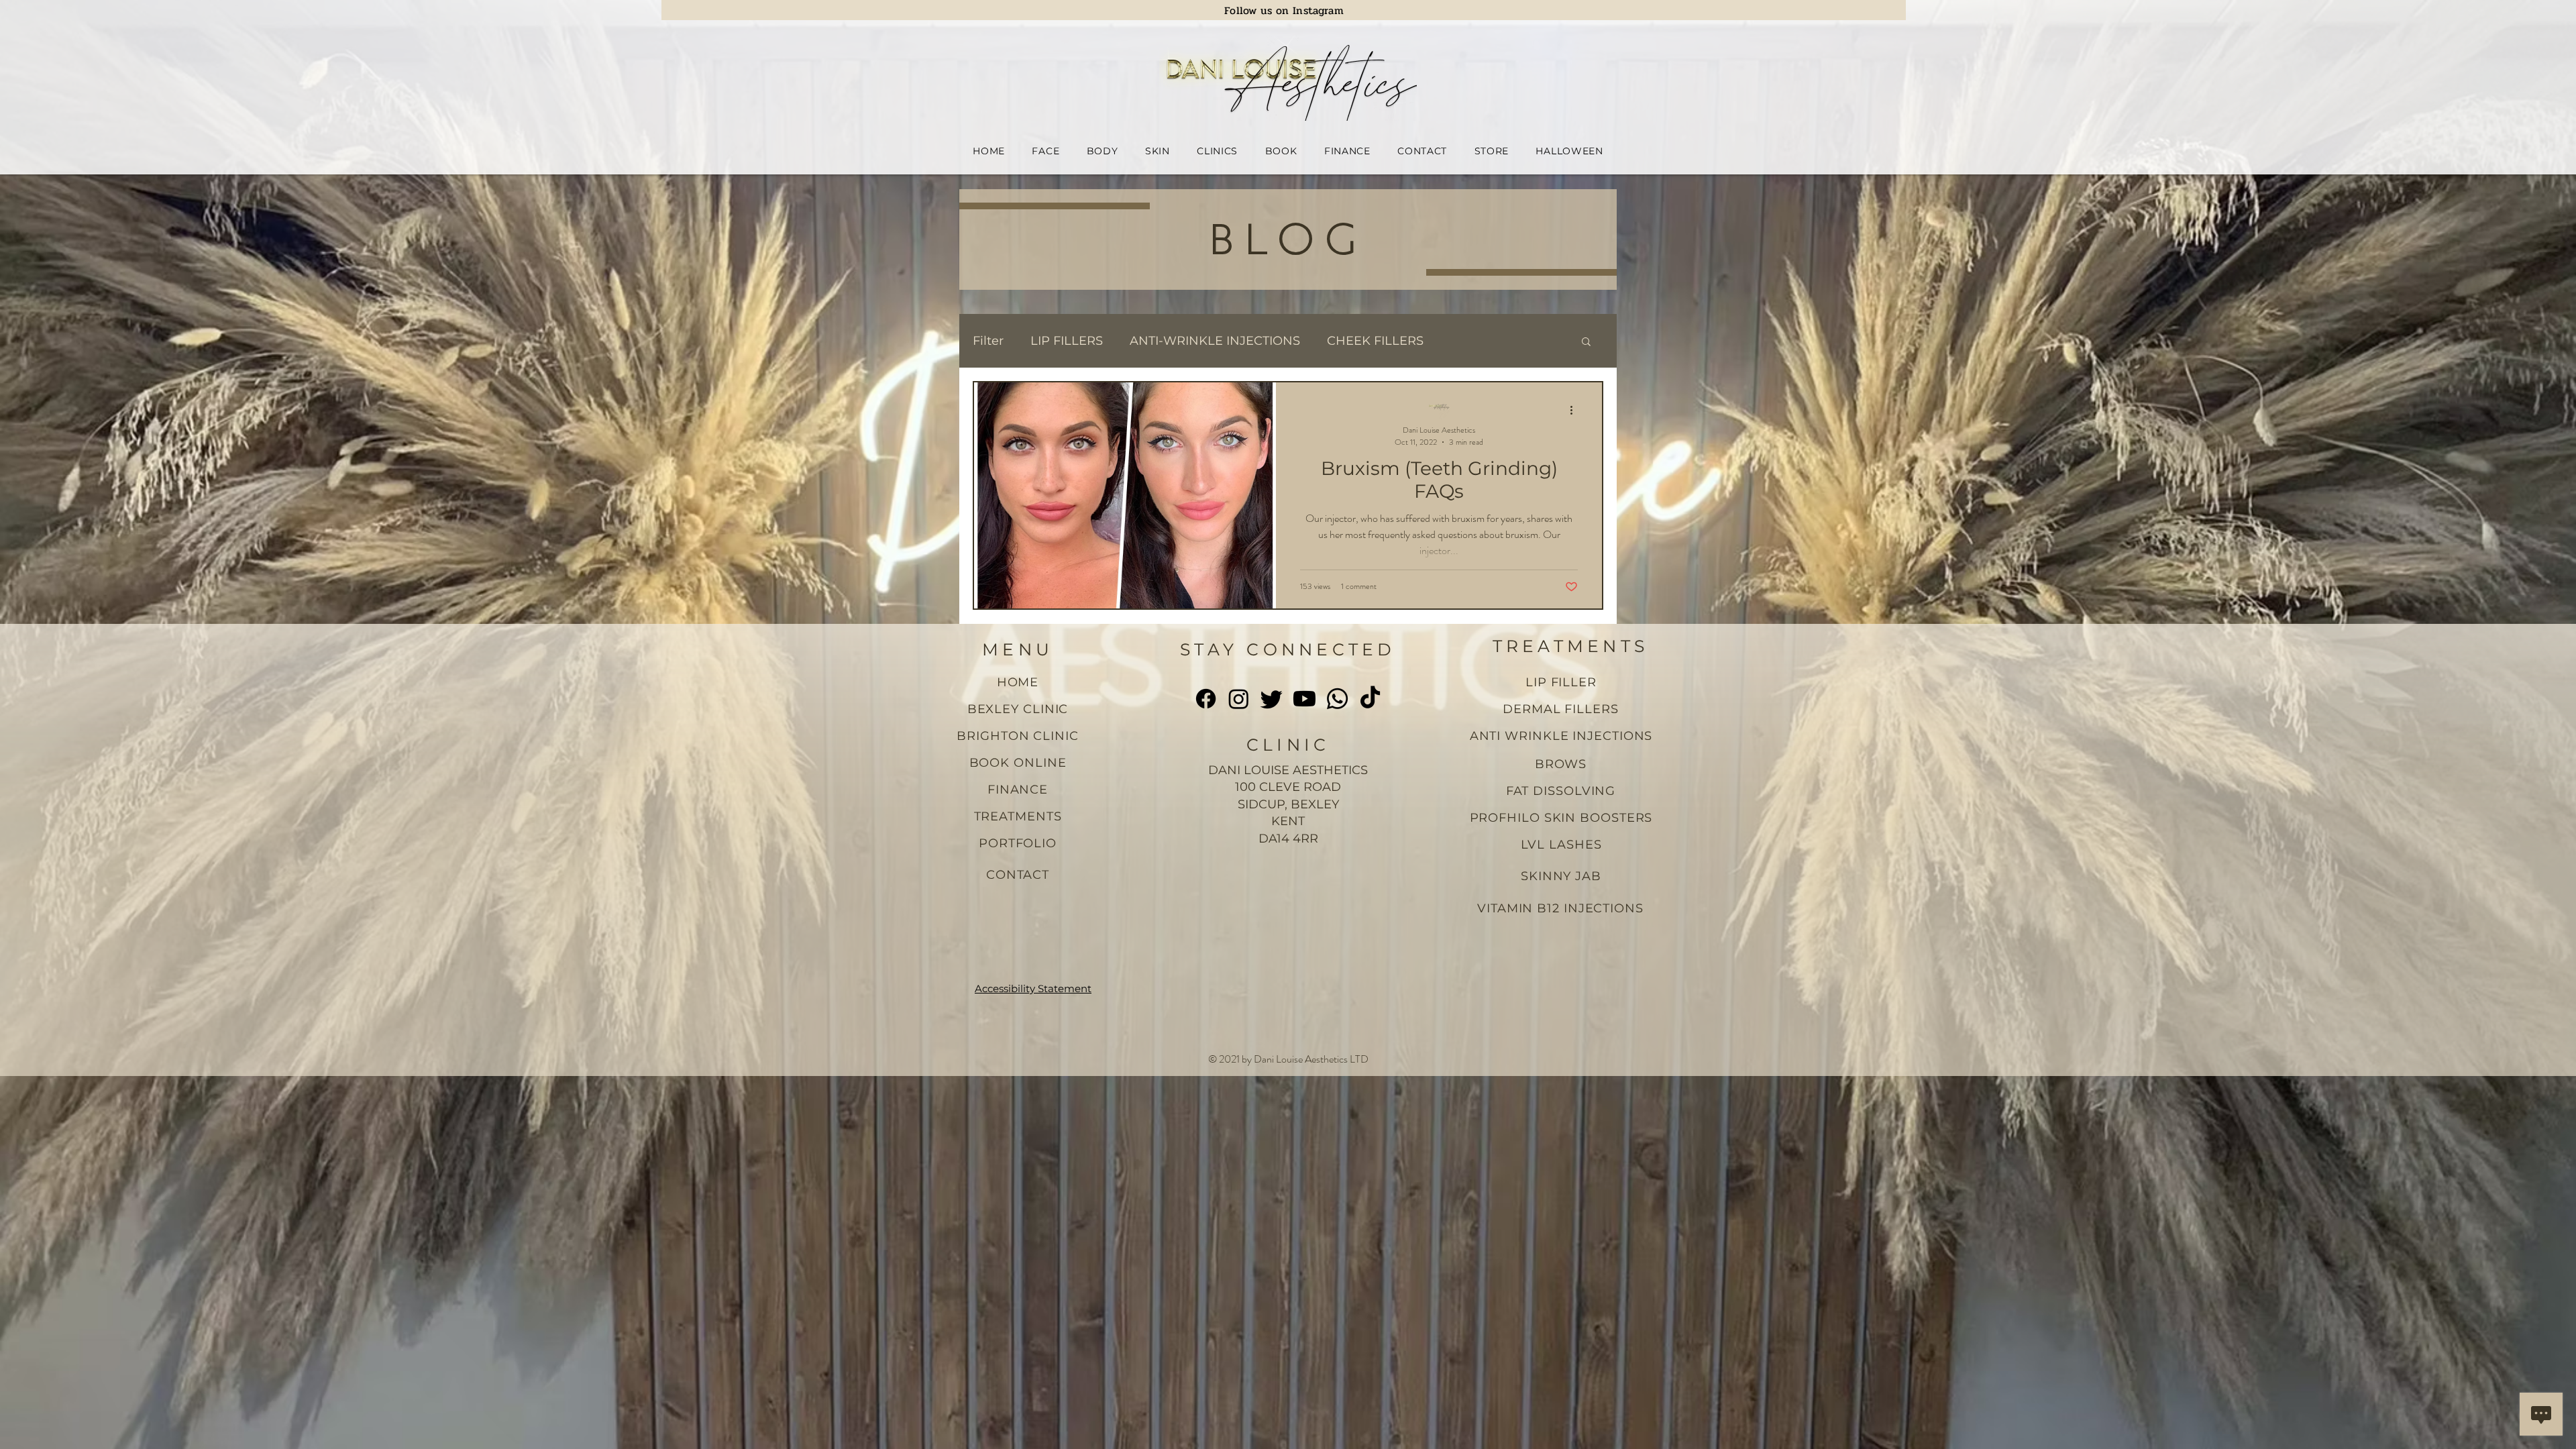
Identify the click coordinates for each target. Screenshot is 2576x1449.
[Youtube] (1304, 699)
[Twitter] (1272, 699)
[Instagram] (1239, 699)
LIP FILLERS (1067, 341)
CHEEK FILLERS (1375, 341)
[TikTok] (1370, 699)
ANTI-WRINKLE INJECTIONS (1215, 341)
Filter (988, 341)
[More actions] (1576, 410)
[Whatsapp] (1337, 699)
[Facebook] (1206, 699)
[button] (1045, 151)
